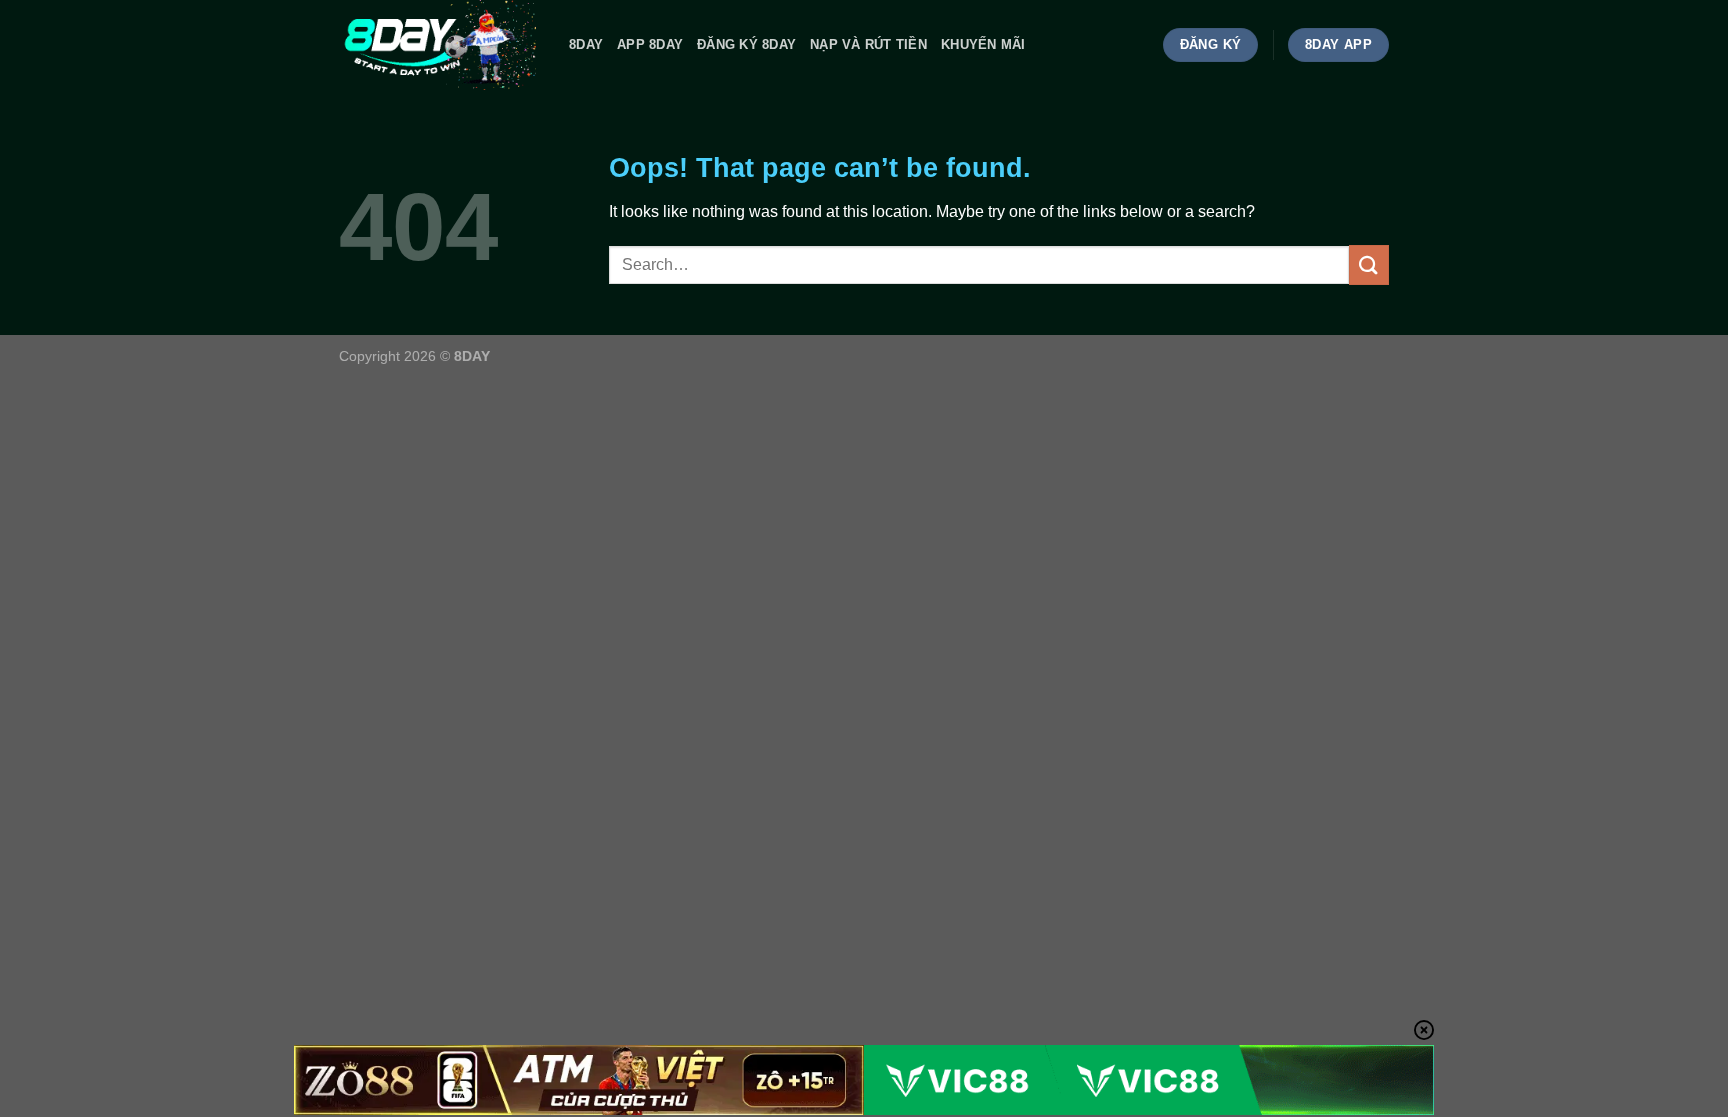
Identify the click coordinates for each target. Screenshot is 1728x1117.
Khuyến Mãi (983, 44)
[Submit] (1369, 264)
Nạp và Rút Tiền (868, 44)
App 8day (650, 44)
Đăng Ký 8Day (746, 44)
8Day (586, 44)
